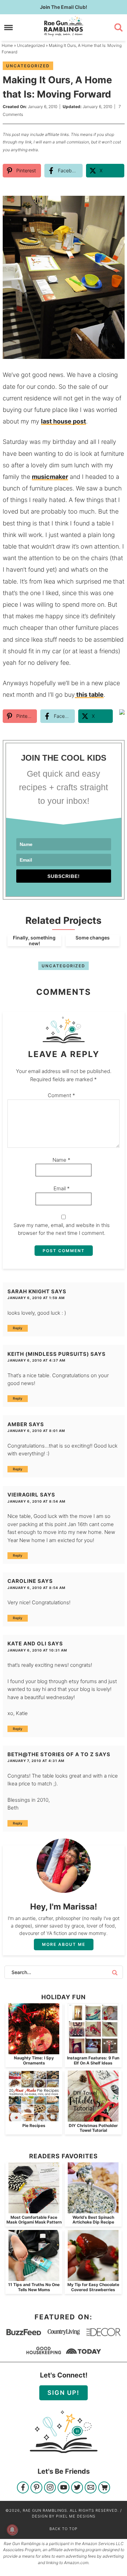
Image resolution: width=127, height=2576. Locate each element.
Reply (18, 1328)
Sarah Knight (29, 1291)
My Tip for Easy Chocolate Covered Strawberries (93, 2287)
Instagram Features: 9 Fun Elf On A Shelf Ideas (93, 2060)
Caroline (22, 1581)
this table (89, 695)
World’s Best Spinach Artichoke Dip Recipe (93, 2220)
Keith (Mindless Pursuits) (48, 1354)
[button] (115, 206)
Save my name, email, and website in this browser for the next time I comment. (62, 1229)
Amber (17, 1424)
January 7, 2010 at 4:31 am (36, 1761)
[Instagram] (50, 2488)
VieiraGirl (23, 1495)
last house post (63, 421)
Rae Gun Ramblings (64, 26)
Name (61, 1160)
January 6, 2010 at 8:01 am (36, 1431)
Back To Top (63, 2529)
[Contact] (91, 2488)
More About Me (64, 1944)
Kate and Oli (27, 1644)
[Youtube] (63, 2488)
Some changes (93, 938)
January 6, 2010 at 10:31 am (37, 1650)
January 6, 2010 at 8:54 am (36, 1501)
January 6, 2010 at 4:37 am (36, 1360)
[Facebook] (23, 2488)
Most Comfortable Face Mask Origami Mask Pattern (34, 2220)
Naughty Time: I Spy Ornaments (34, 2060)
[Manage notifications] (12, 2530)
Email (62, 1188)
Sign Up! (63, 2393)
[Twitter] (77, 2488)
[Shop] (104, 2488)
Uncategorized (28, 66)
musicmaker (50, 477)
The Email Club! (63, 7)
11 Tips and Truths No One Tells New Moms (34, 2287)
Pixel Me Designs (76, 2516)
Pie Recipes (34, 2125)
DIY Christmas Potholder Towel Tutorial (93, 2128)
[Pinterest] (36, 2488)
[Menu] (9, 27)
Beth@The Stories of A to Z (51, 1754)
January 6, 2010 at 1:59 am (36, 1298)
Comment (61, 1095)
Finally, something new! (34, 940)
